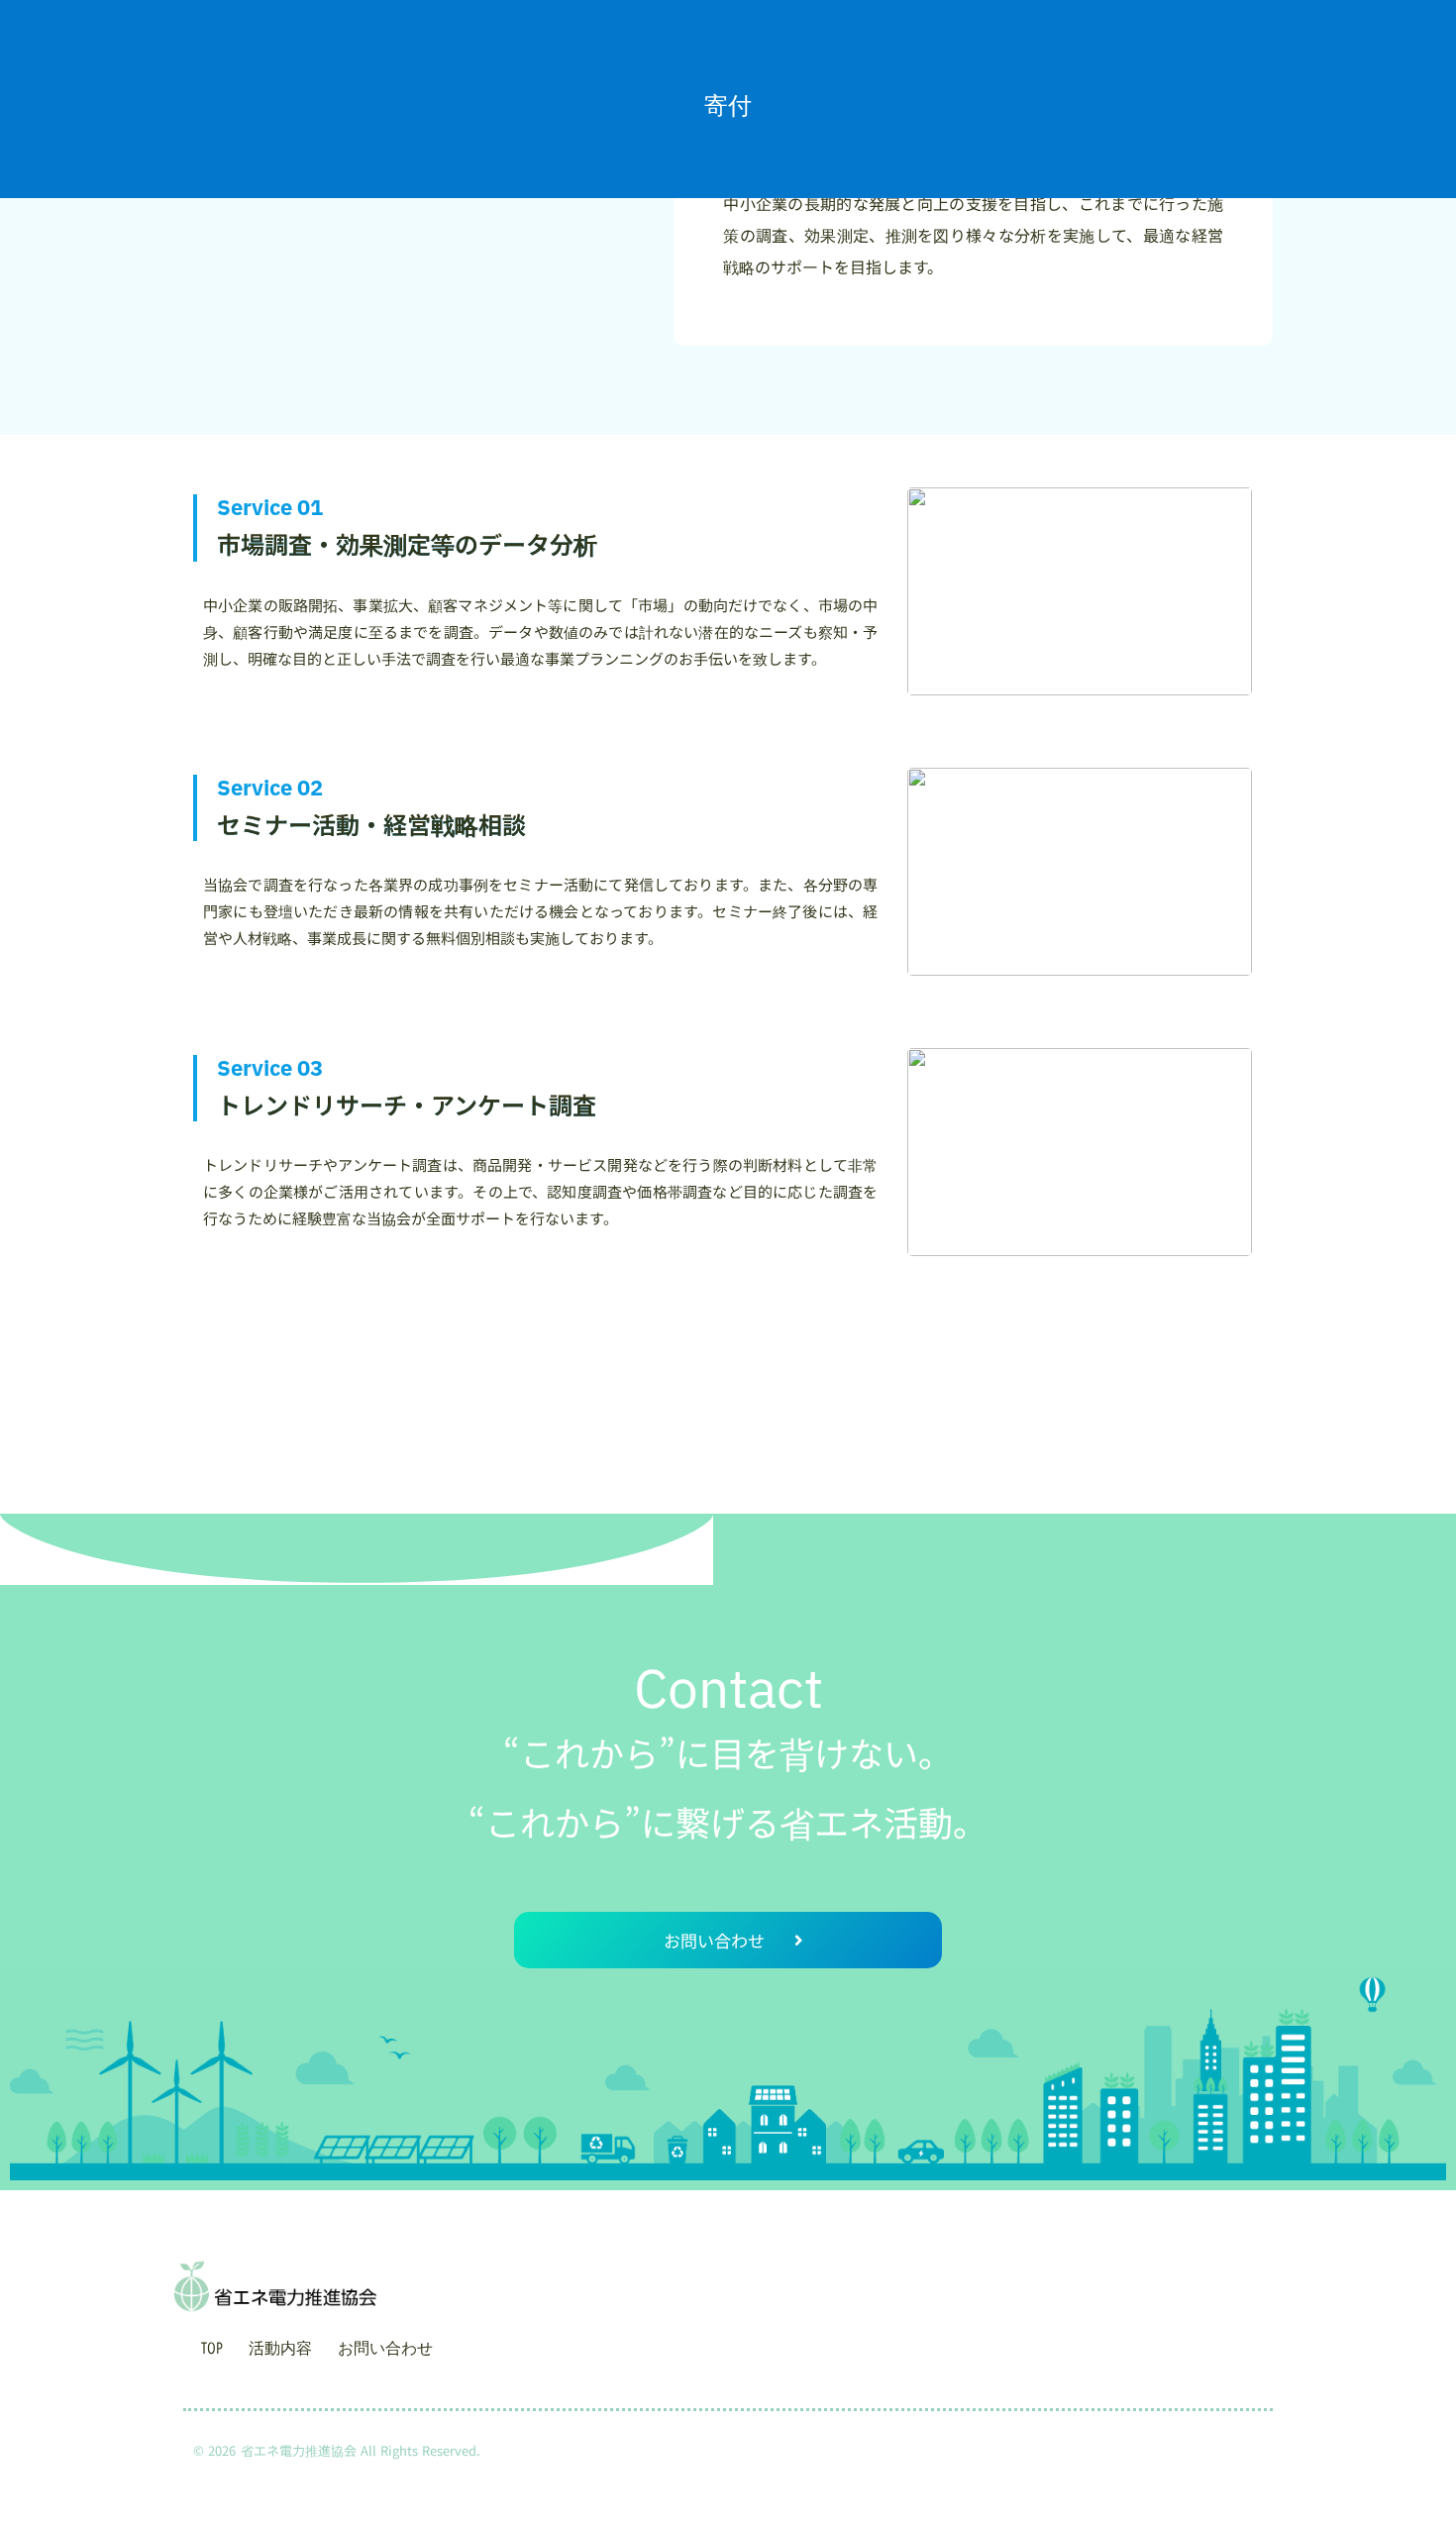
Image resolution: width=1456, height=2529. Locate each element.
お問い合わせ (385, 2348)
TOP (212, 2348)
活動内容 (280, 2348)
